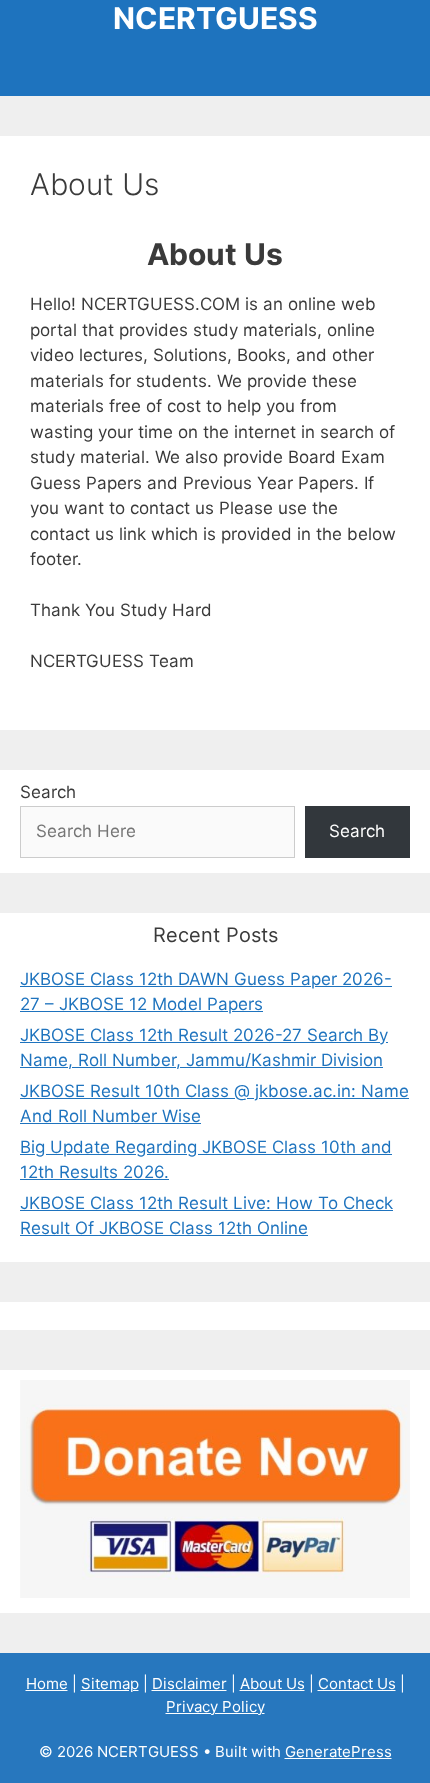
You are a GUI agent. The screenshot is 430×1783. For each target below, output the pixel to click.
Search (48, 792)
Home (47, 1683)
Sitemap (110, 1683)
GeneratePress (338, 1751)
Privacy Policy (215, 1706)
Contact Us (357, 1683)
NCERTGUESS (215, 18)
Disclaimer (189, 1683)
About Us (272, 1683)
